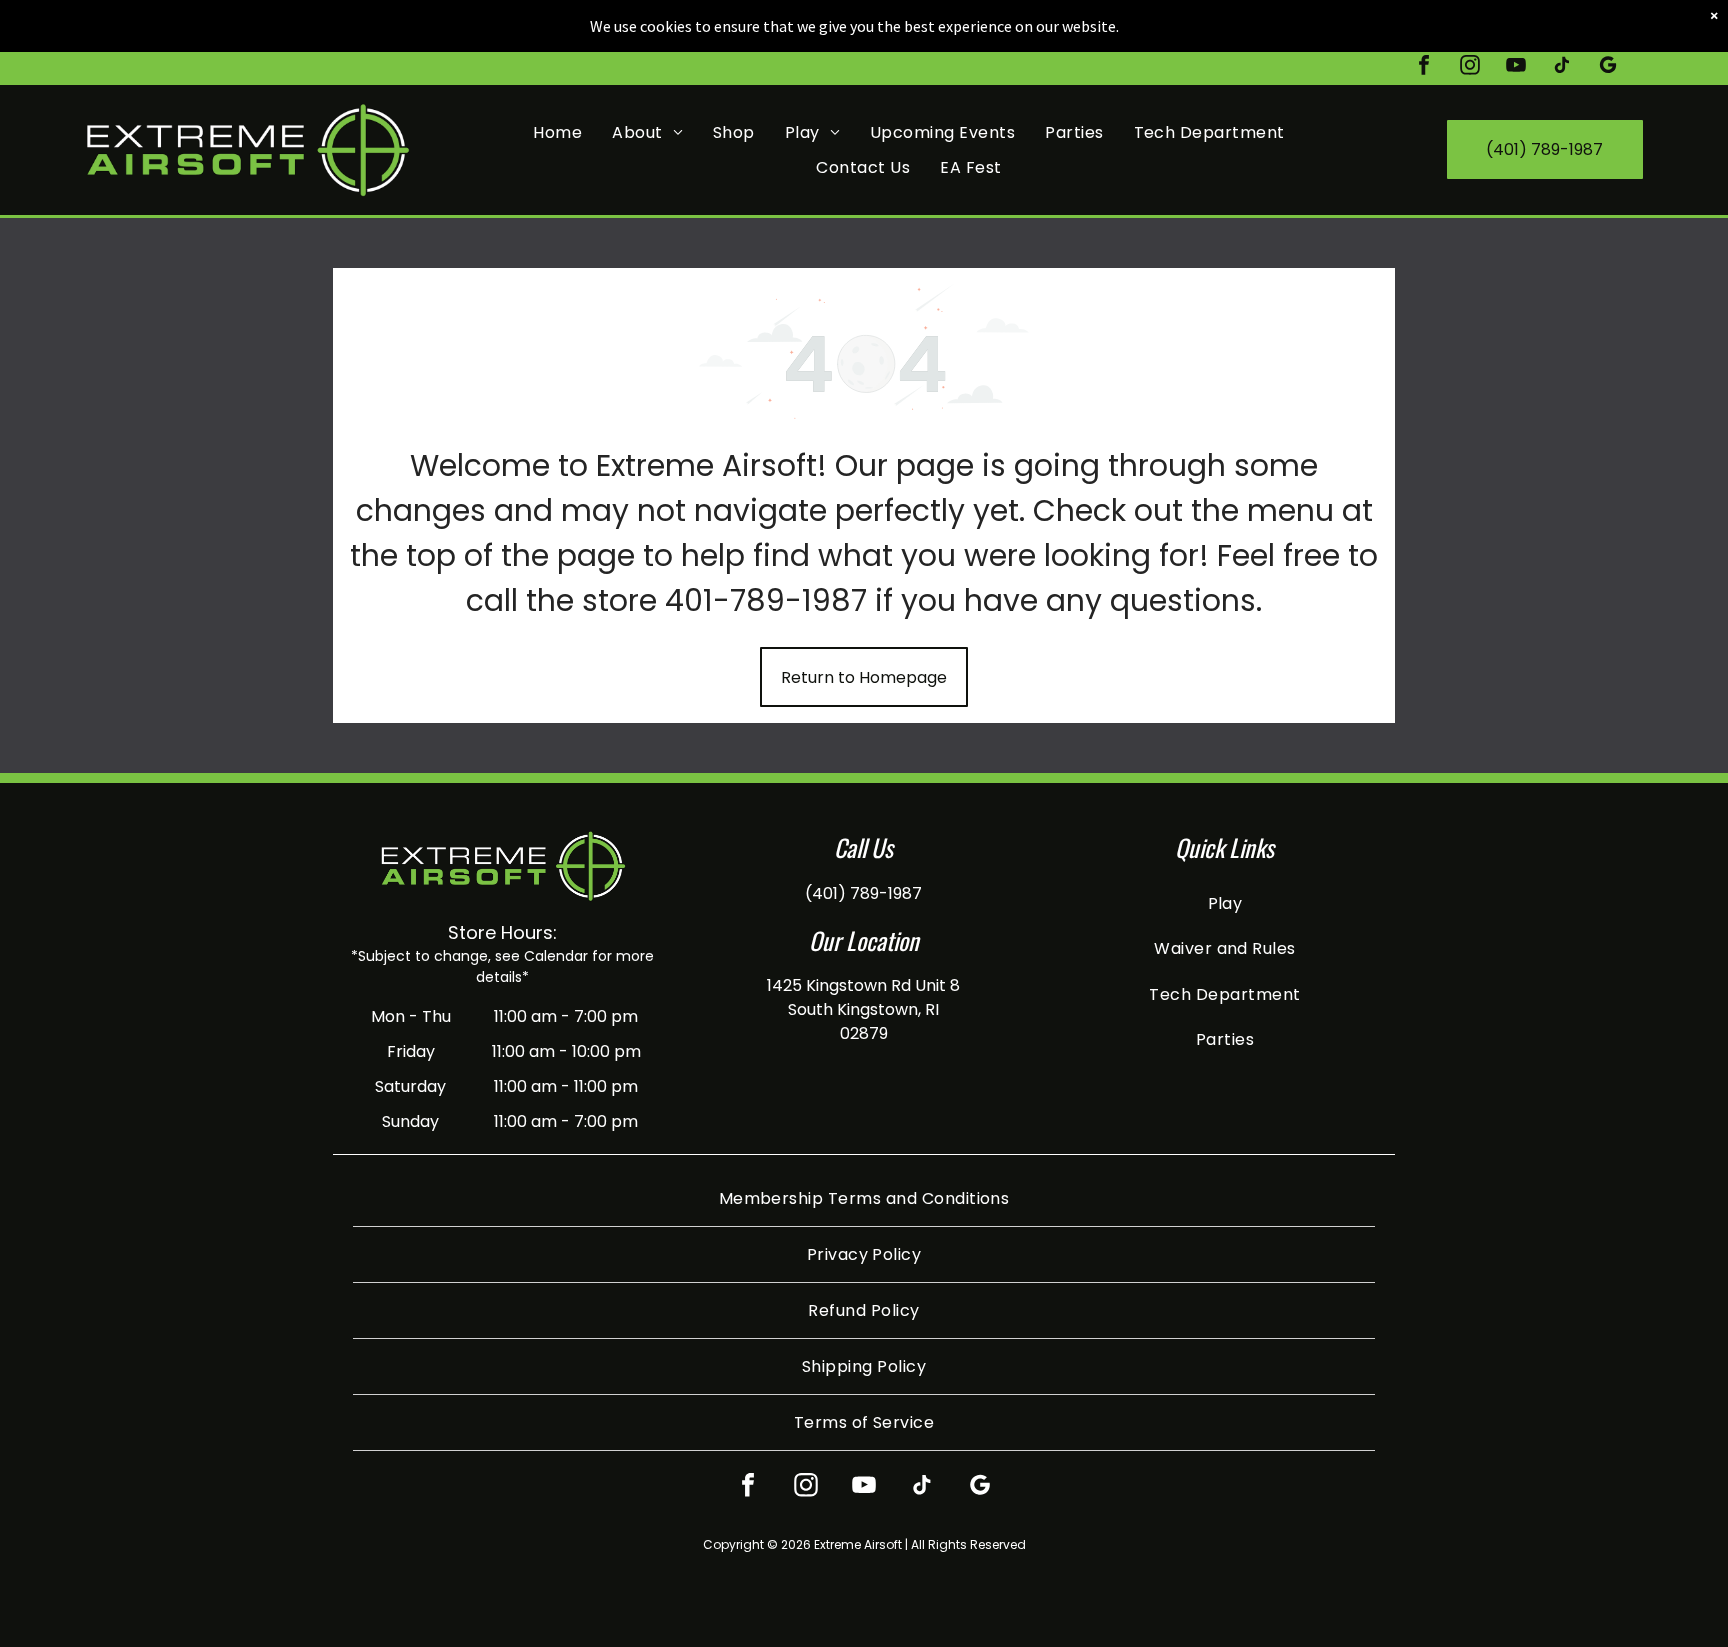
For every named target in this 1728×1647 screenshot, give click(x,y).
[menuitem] (557, 131)
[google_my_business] (1608, 67)
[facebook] (1424, 67)
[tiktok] (1562, 67)
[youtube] (1516, 67)
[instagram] (1470, 67)
